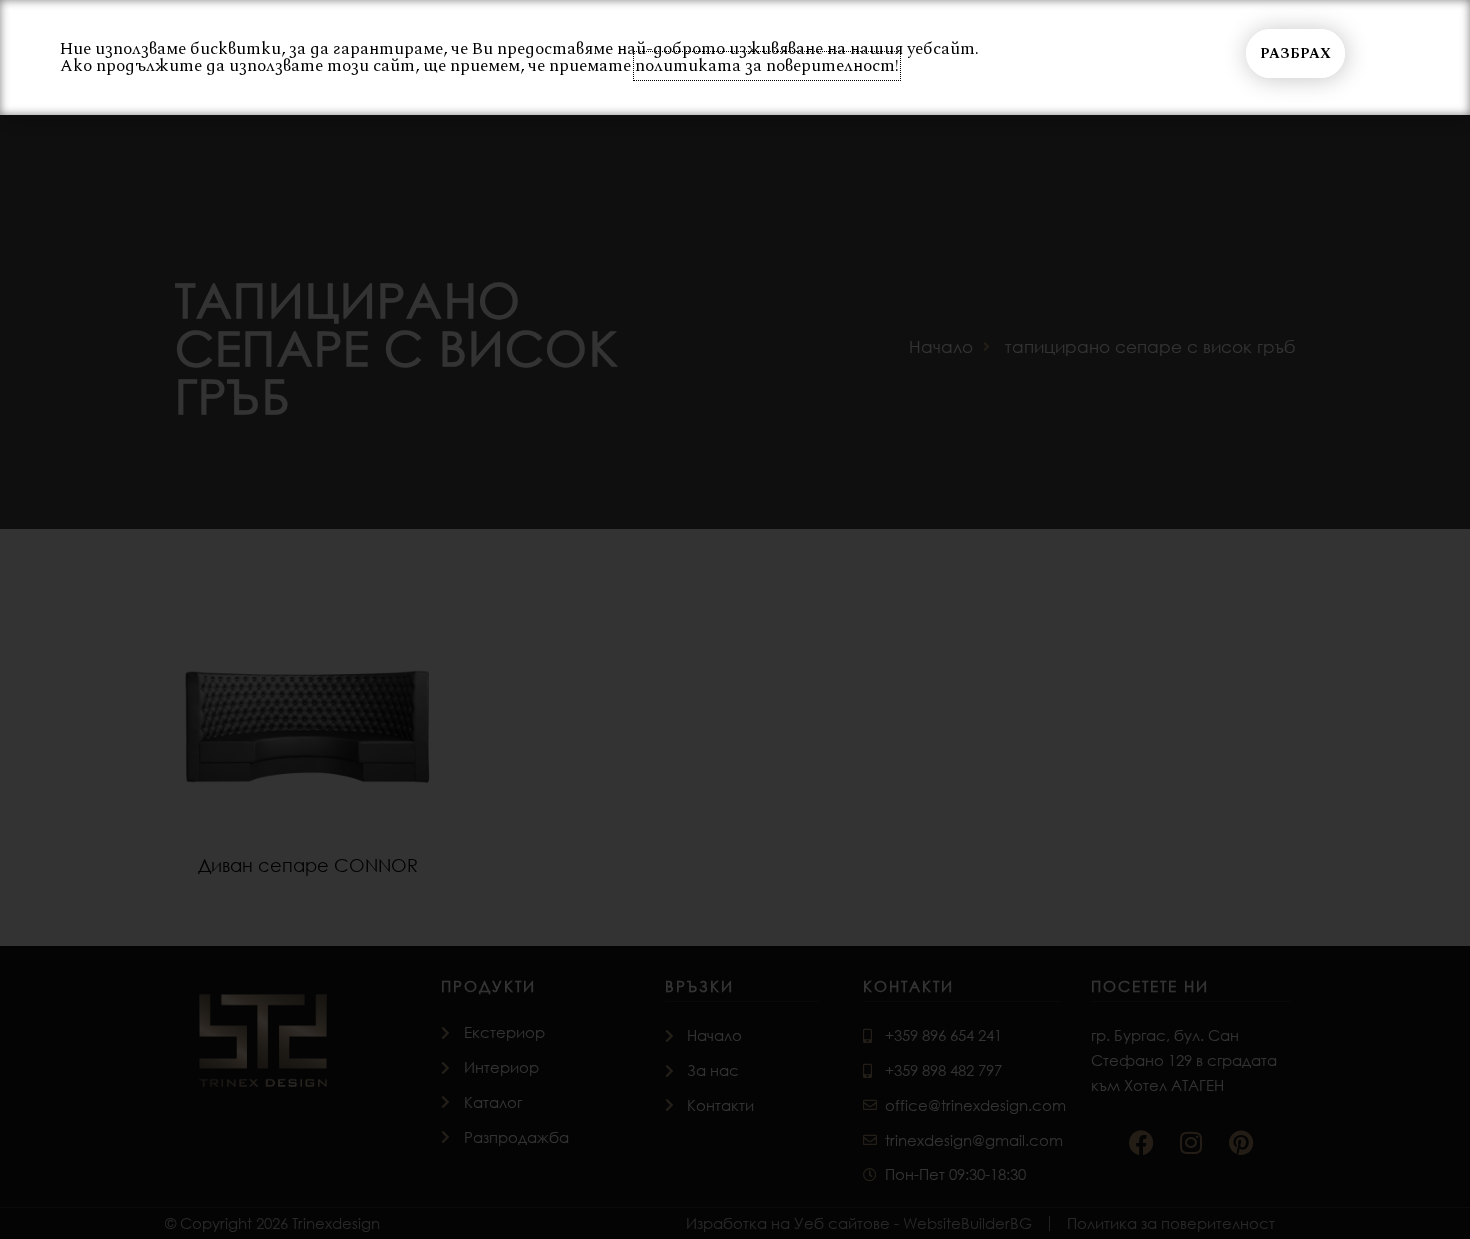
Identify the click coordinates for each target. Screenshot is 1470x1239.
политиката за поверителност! (767, 66)
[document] (735, 619)
